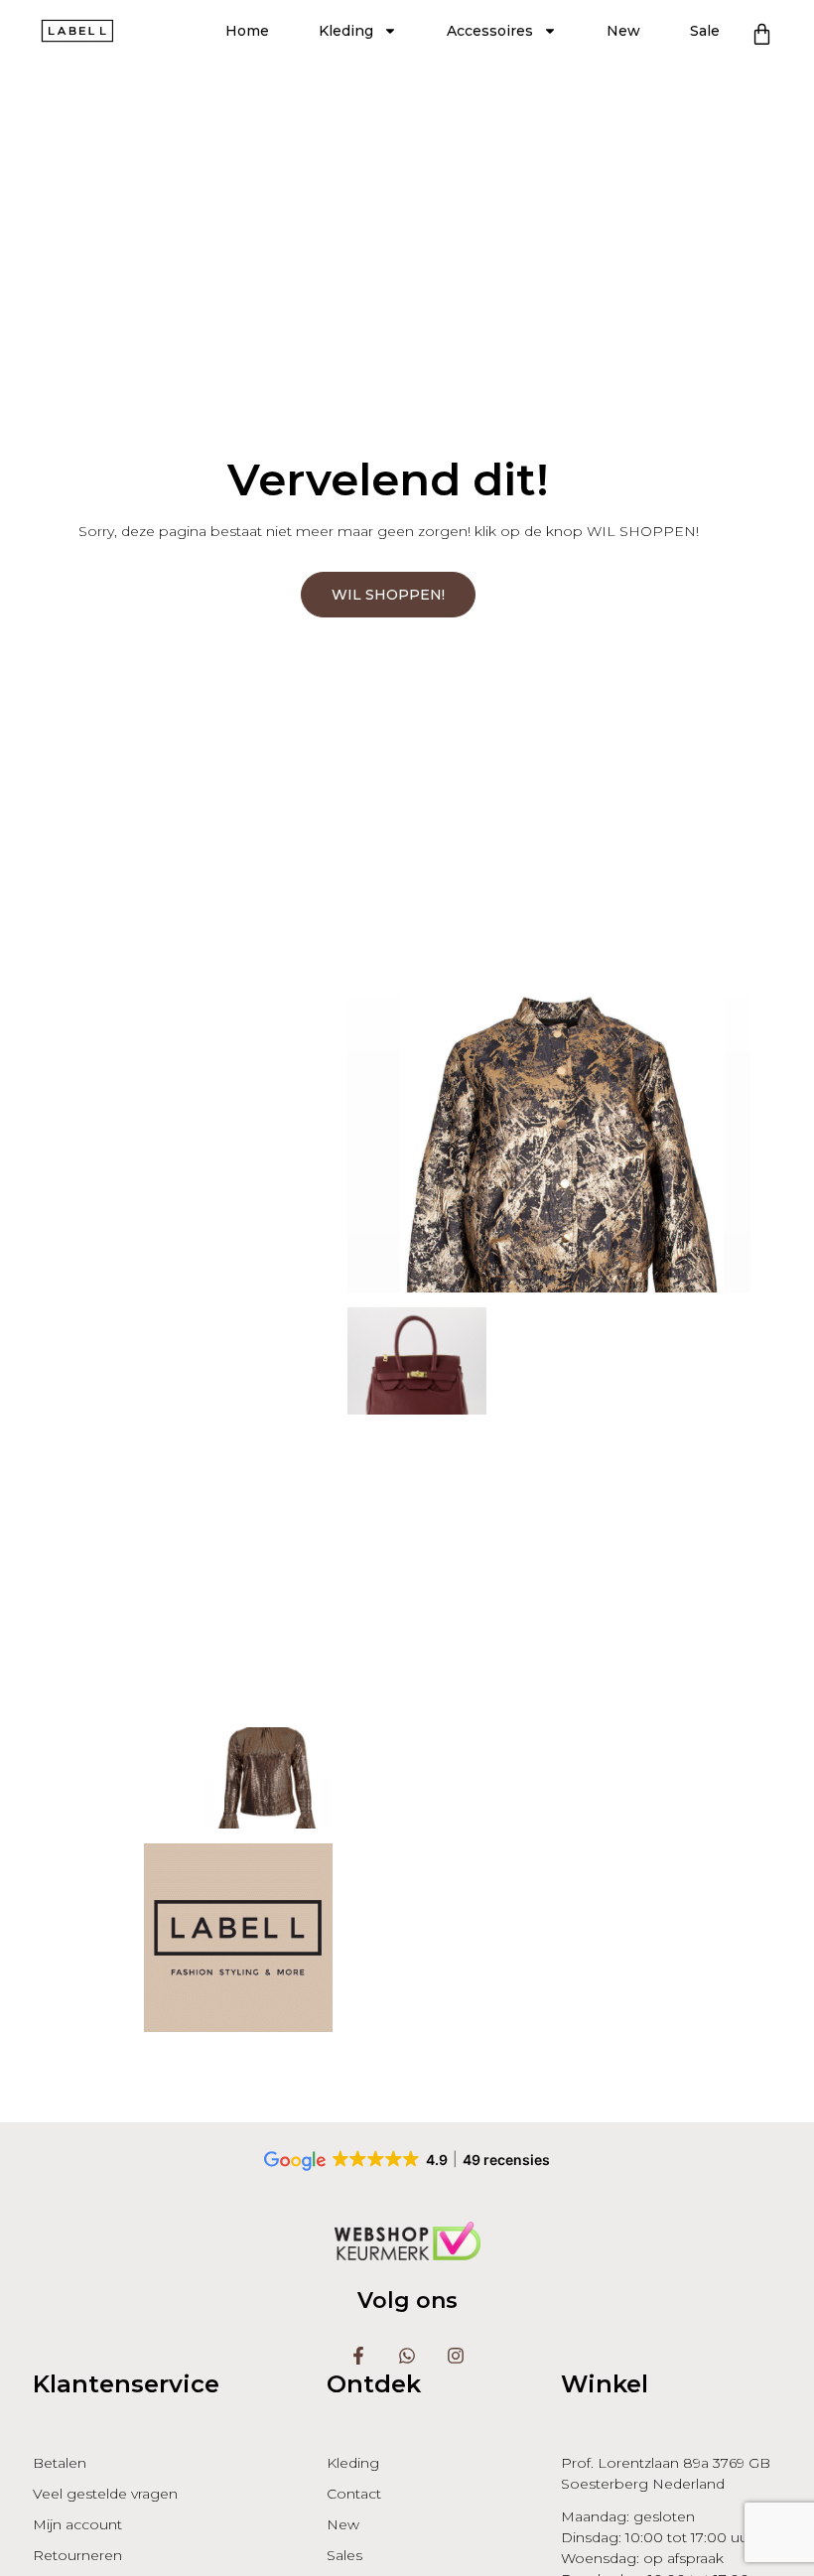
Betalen (60, 2463)
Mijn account (77, 2524)
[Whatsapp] (407, 2356)
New (623, 31)
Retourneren (77, 2555)
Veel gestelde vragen (105, 2494)
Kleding (346, 31)
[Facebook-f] (359, 2356)
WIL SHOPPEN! (388, 595)
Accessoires (490, 31)
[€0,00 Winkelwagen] (762, 34)
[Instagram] (455, 2356)
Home (247, 31)
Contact (354, 2494)
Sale (705, 31)
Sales (344, 2555)
